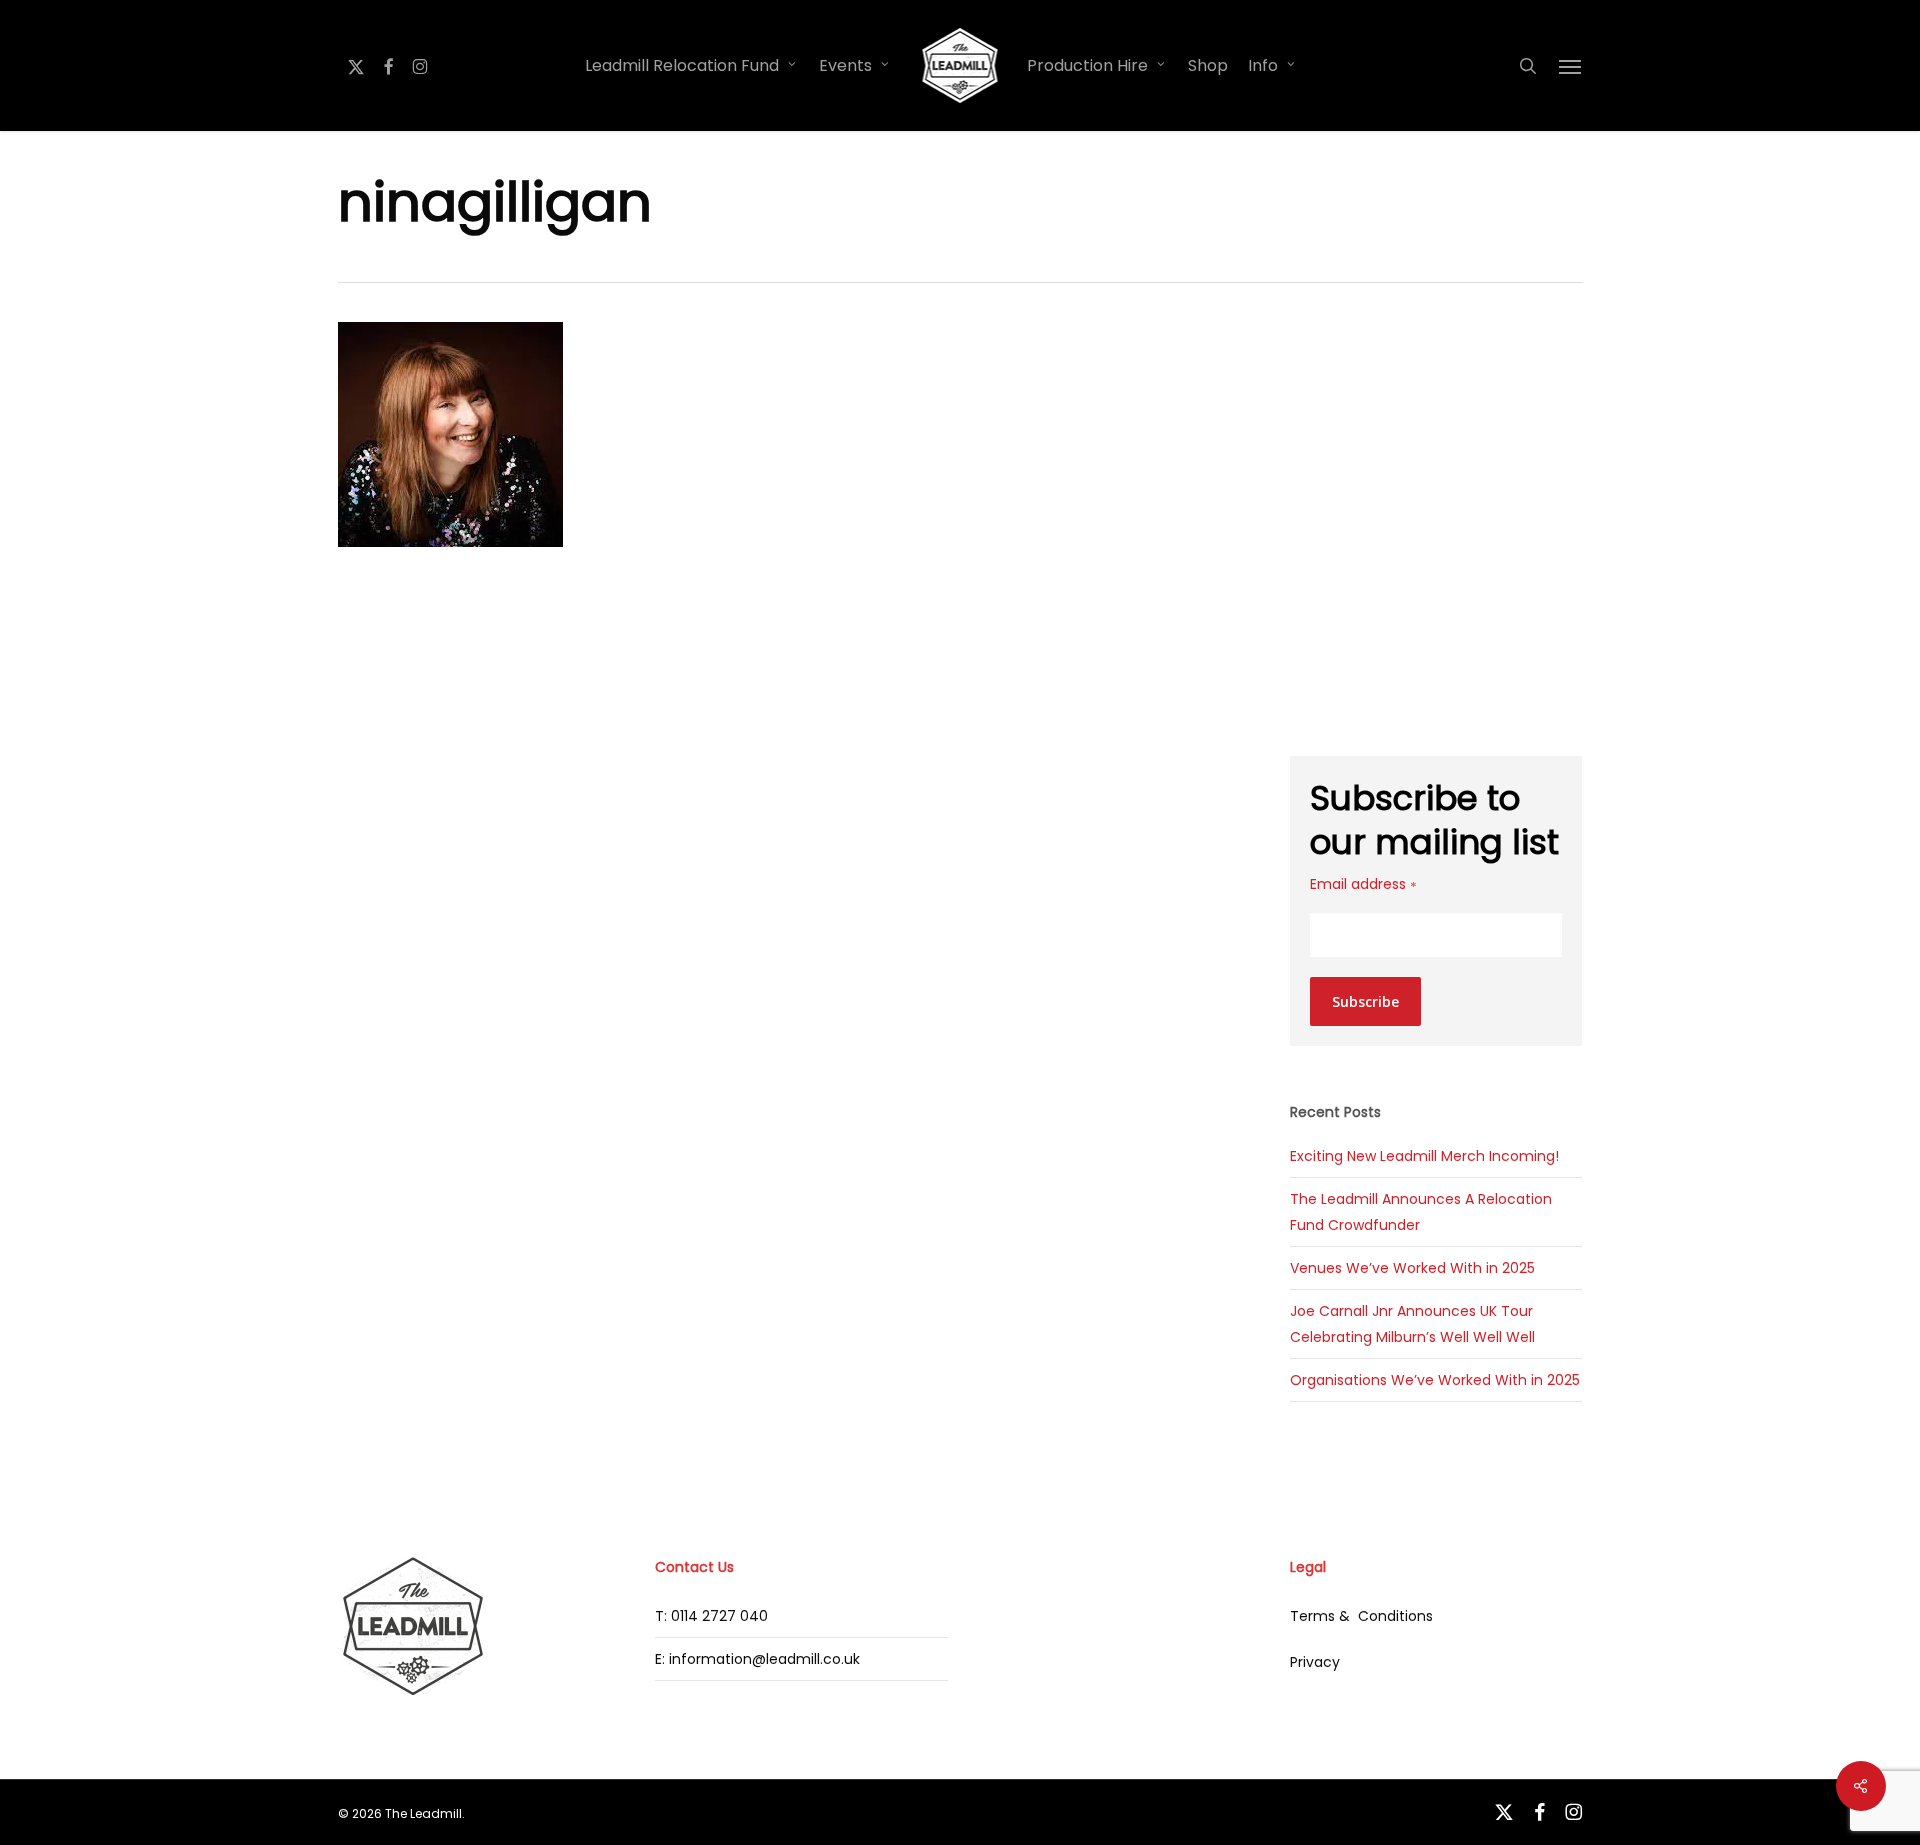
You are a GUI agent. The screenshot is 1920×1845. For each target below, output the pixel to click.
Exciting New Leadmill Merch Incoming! (1424, 1156)
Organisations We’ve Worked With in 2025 (1435, 1380)
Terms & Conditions (1361, 1616)
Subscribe (1365, 1001)
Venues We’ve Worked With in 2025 (1412, 1268)
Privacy (1315, 1662)
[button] (1571, 66)
